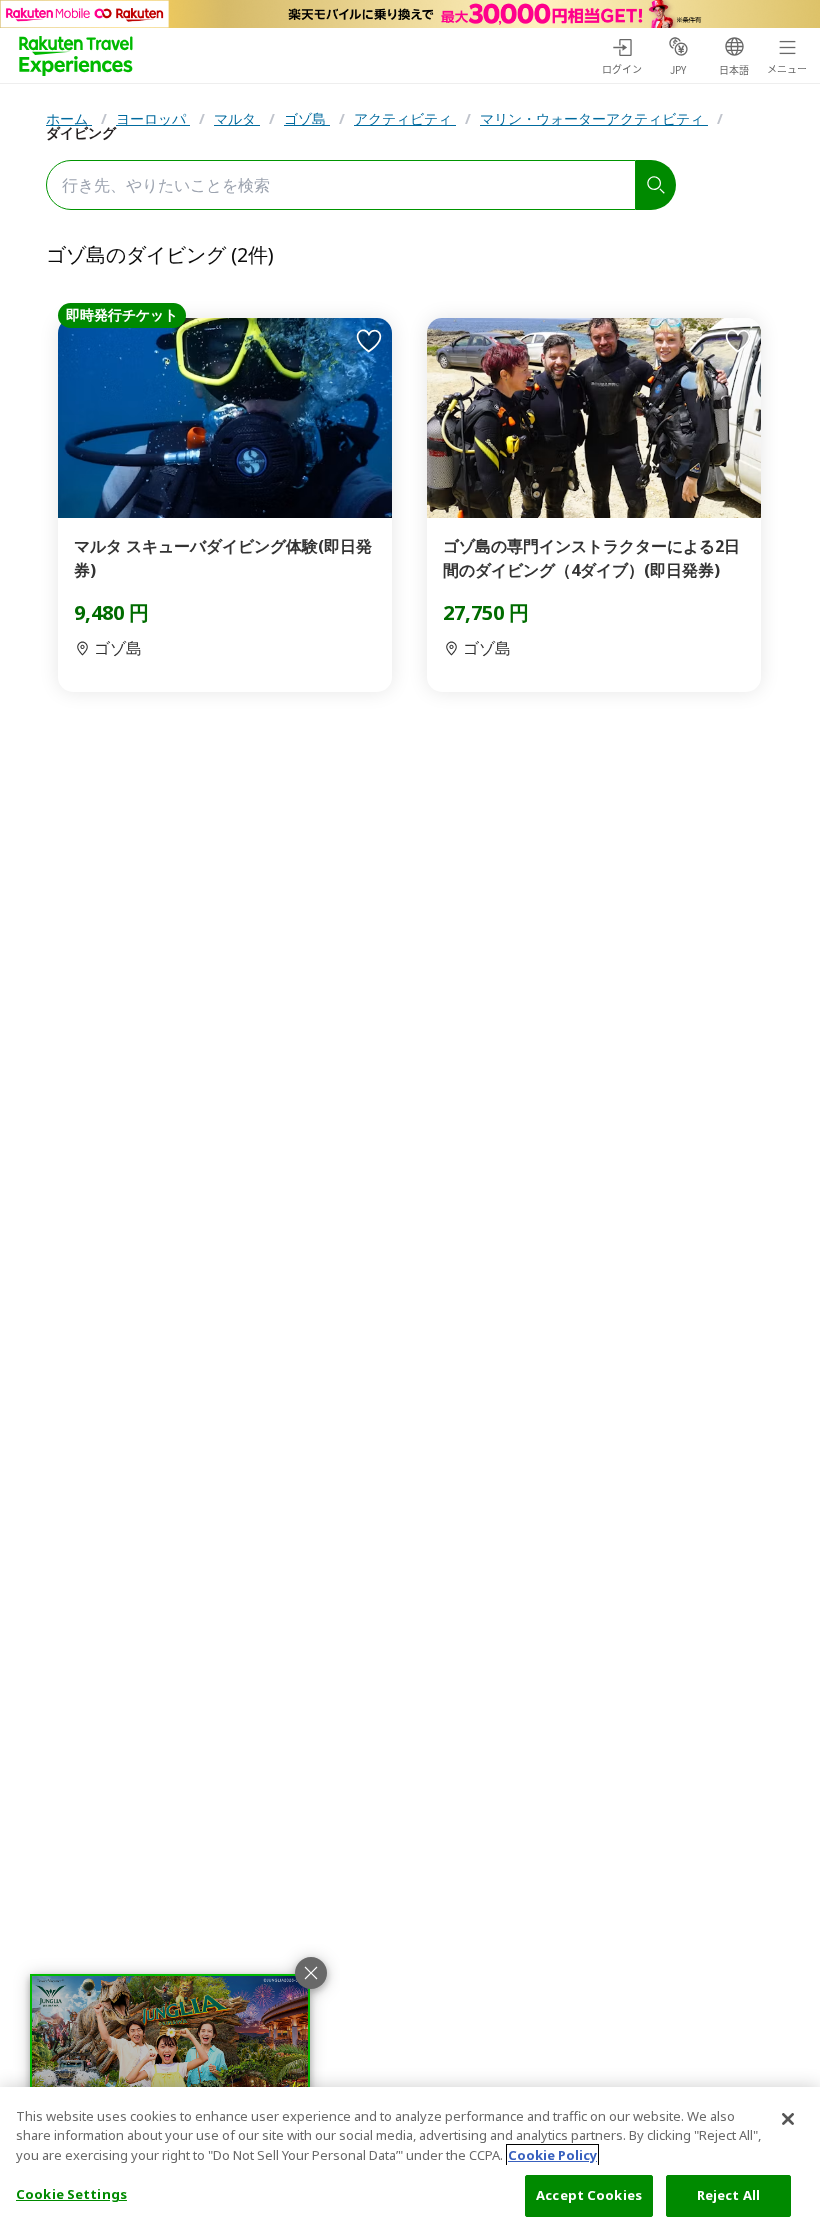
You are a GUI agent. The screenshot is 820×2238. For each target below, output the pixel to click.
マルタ (237, 118)
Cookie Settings (71, 2194)
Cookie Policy (552, 2155)
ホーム (69, 118)
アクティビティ (405, 118)
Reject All (728, 2195)
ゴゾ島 (307, 118)
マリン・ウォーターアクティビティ (594, 118)
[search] (656, 185)
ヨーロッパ (153, 118)
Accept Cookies (589, 2195)
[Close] (788, 2119)
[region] (410, 2162)
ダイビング (81, 132)
